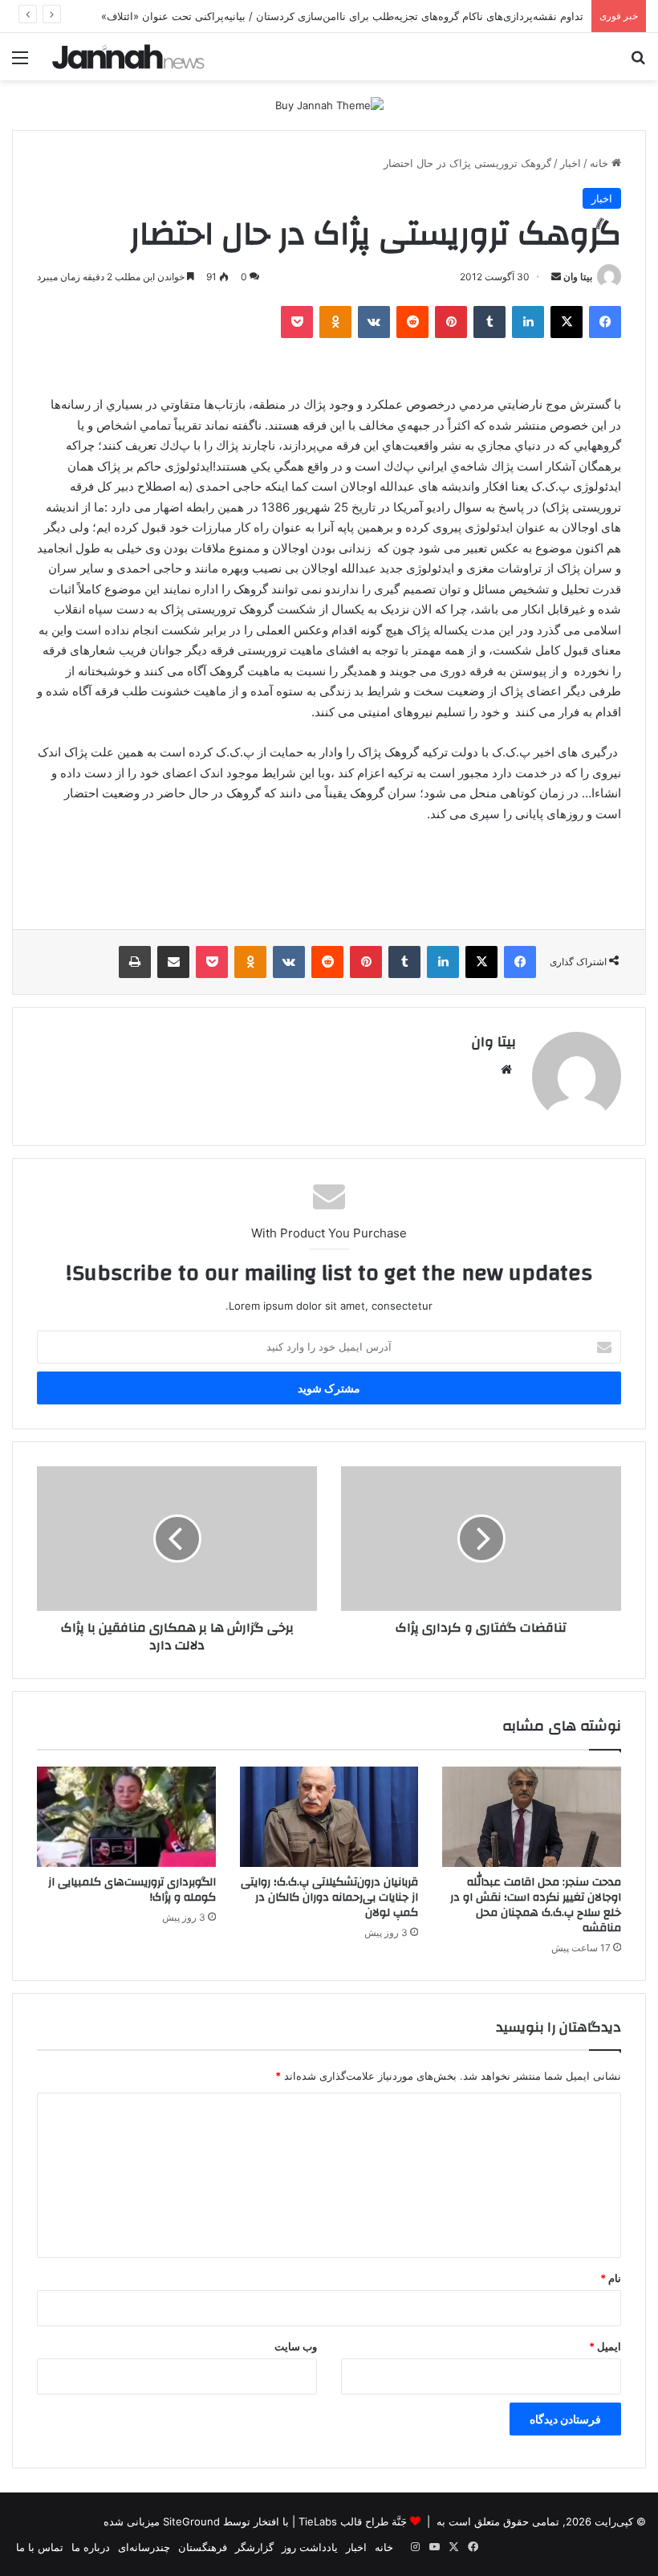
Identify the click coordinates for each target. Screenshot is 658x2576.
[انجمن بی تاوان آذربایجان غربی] (128, 57)
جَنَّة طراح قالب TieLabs (353, 2521)
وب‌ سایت (296, 2346)
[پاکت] (297, 322)
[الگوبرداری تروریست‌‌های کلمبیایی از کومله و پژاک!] (126, 1817)
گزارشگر (254, 2547)
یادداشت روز (310, 2547)
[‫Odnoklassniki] (335, 322)
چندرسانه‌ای (144, 2547)
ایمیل (605, 2346)
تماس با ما (40, 2547)
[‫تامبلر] (489, 322)
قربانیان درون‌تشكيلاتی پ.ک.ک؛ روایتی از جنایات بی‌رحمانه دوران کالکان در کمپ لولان (329, 1897)
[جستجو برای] (638, 63)
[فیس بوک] (605, 322)
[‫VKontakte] (374, 322)
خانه (601, 163)
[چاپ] (135, 962)
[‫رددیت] (412, 322)
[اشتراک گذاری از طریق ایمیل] (173, 962)
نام (611, 2278)
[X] (567, 322)
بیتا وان (578, 277)
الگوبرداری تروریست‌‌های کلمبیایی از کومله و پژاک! (132, 1890)
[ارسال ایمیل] (556, 277)
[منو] (20, 63)
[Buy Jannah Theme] (329, 104)
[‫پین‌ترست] (451, 322)
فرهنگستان (203, 2547)
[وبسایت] (506, 1070)
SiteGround (191, 2521)
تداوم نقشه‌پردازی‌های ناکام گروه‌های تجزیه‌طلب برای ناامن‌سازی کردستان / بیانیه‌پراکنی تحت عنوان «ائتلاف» (342, 16)
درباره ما (91, 2547)
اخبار (571, 163)
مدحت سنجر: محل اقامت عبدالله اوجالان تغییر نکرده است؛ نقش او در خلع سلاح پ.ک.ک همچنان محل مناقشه (536, 1905)
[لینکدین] (528, 322)
